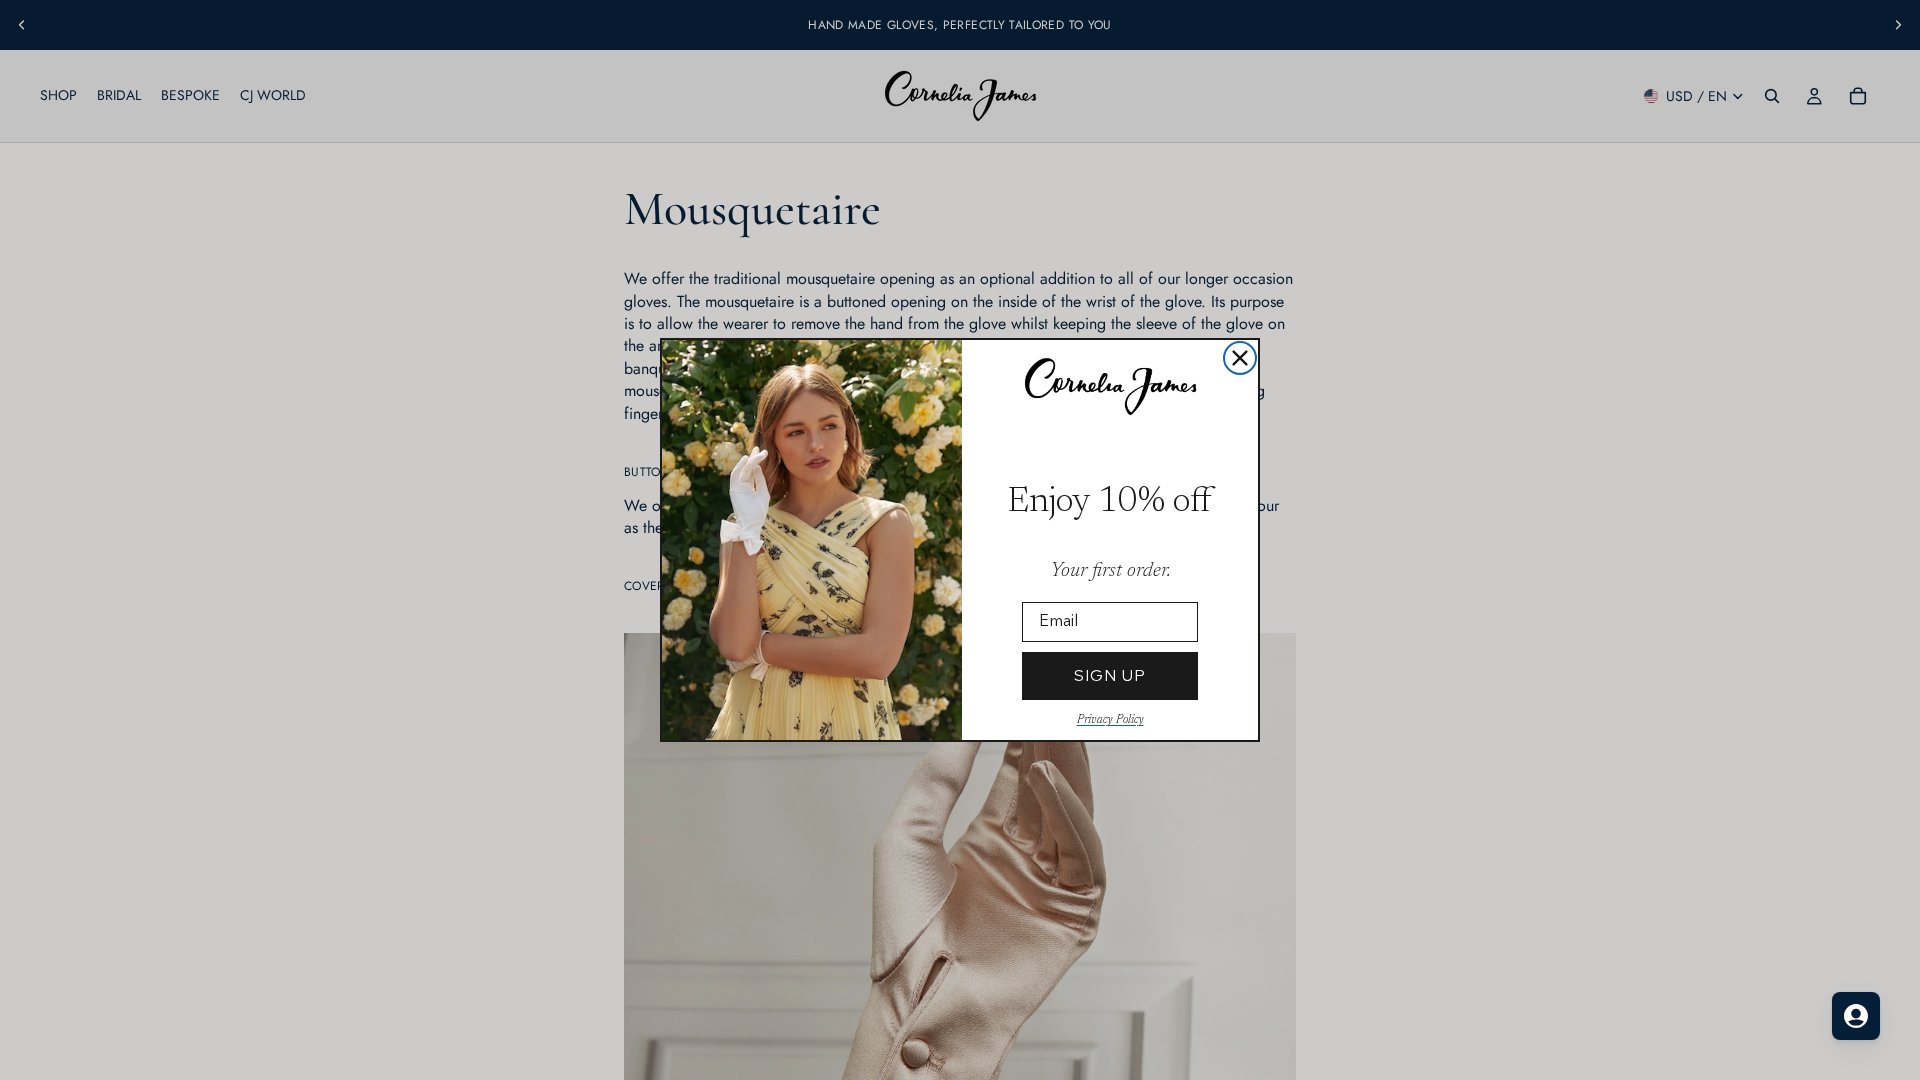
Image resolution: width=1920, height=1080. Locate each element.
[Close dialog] (1240, 358)
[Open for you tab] (1856, 1016)
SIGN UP (1110, 675)
